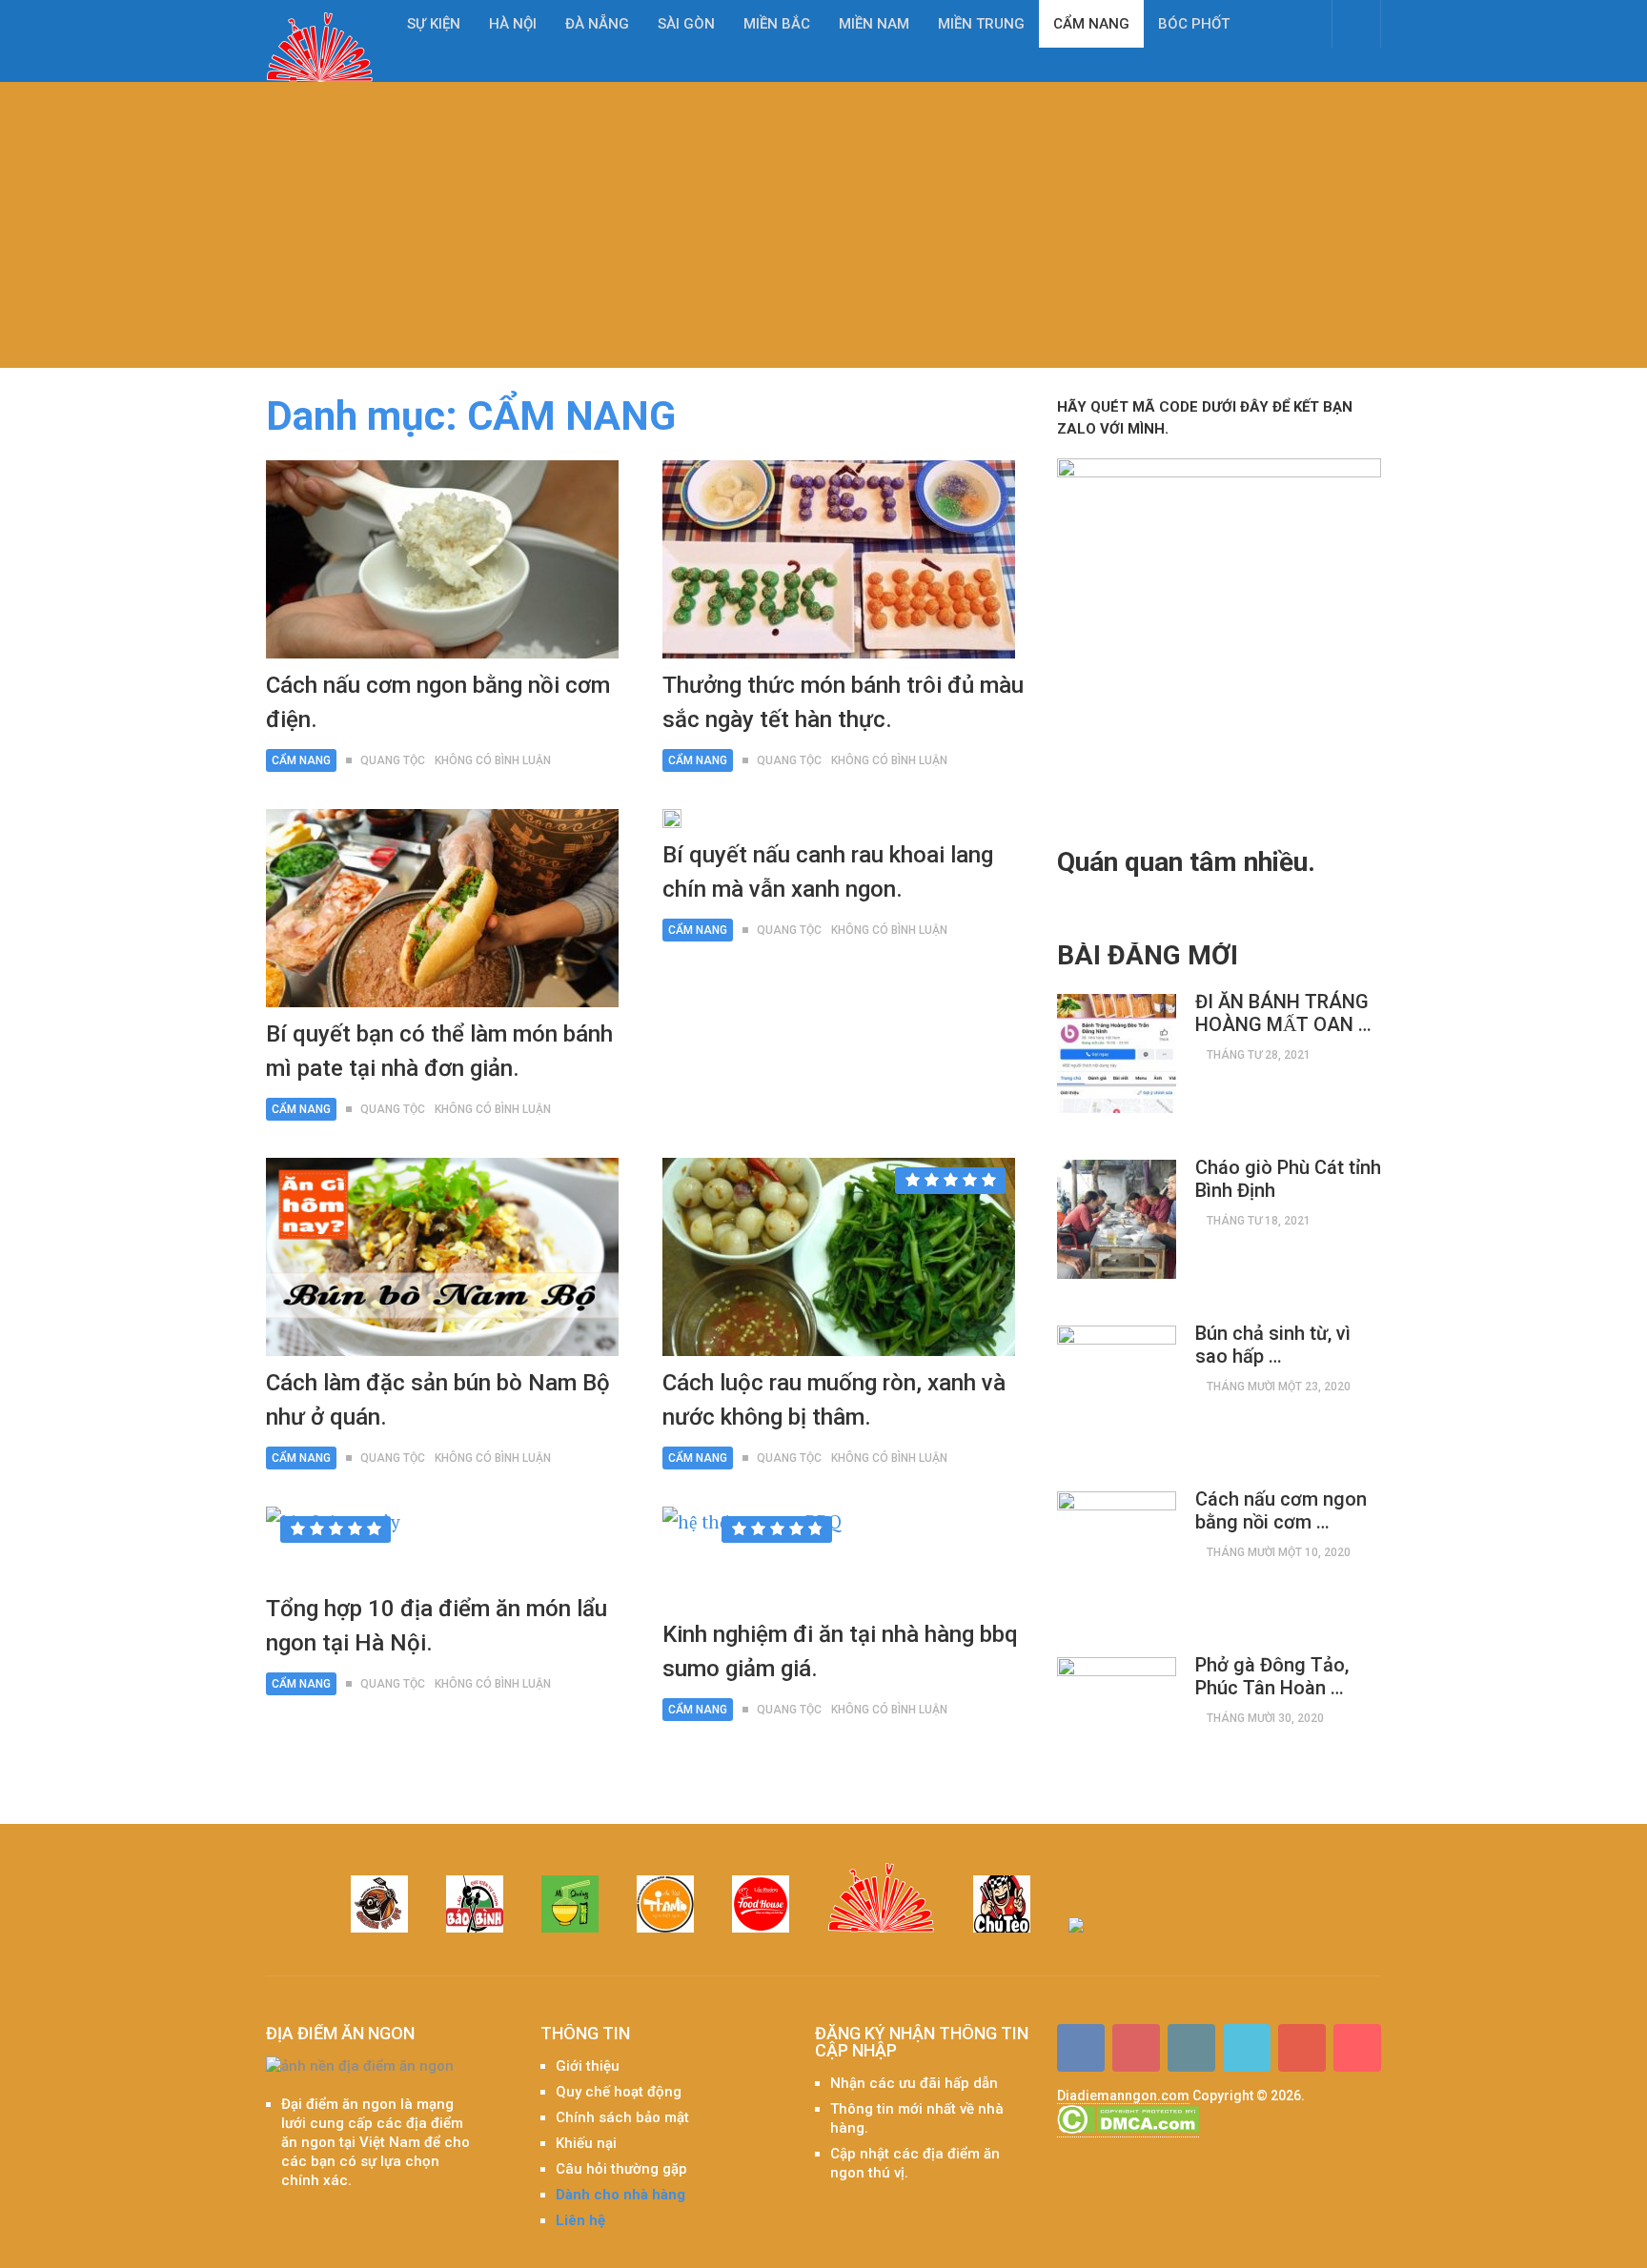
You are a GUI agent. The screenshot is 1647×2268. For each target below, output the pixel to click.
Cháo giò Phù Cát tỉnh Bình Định (1288, 1179)
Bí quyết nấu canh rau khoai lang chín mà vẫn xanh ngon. (828, 872)
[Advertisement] (823, 225)
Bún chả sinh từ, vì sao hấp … (1273, 1345)
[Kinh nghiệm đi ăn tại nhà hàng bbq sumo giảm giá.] (752, 1557)
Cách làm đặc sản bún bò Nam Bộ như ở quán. (438, 1400)
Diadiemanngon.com (1123, 2096)
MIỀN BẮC (777, 24)
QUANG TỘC (393, 760)
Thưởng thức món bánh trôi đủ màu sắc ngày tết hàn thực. (843, 702)
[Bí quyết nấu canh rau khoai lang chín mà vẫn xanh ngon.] (672, 819)
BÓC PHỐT (1194, 24)
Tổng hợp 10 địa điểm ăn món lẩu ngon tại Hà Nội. (437, 1626)
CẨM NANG (1091, 24)
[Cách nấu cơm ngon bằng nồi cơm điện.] (442, 559)
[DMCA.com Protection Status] (1128, 2129)
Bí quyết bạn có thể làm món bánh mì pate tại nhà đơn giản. (439, 1051)
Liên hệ (580, 2220)
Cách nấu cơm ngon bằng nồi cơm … (1281, 1510)
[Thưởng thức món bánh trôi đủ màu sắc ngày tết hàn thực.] (839, 559)
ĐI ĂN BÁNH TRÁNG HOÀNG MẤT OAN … (1283, 1013)
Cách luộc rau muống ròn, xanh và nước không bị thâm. (834, 1400)
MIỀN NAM (874, 24)
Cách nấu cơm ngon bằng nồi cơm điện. (438, 702)
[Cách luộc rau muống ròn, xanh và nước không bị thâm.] (839, 1257)
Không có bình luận (493, 760)
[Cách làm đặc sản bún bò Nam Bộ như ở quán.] (442, 1257)
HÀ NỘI (513, 24)
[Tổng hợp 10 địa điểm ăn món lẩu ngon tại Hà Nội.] (333, 1544)
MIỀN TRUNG (981, 24)
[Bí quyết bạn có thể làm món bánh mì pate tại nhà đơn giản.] (442, 908)
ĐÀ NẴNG (597, 24)
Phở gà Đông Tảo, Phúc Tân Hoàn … (1272, 1676)
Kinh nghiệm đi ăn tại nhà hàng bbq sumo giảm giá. (840, 1651)
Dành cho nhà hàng (620, 2195)
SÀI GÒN (686, 24)
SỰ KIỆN (434, 24)
